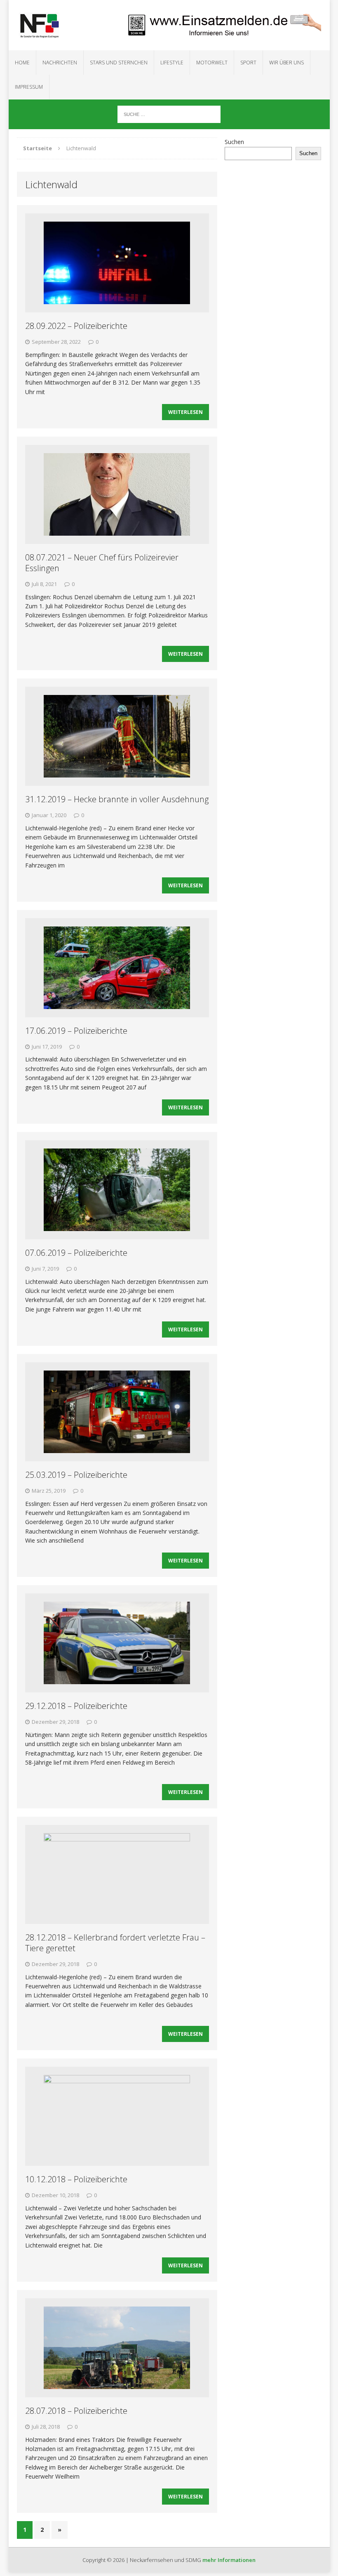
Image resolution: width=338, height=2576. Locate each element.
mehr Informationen (229, 2560)
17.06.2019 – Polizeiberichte (76, 1031)
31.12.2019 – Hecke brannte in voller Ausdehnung (117, 799)
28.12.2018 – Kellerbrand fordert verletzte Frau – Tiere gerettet (115, 1943)
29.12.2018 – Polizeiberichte (76, 1706)
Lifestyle (172, 63)
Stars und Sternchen (119, 63)
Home (22, 63)
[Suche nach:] (169, 114)
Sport (248, 63)
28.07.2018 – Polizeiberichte (76, 2411)
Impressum (29, 87)
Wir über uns (286, 63)
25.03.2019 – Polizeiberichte (76, 1475)
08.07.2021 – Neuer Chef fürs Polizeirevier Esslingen (102, 563)
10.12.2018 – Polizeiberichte (76, 2179)
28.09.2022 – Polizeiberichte (76, 326)
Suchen (234, 142)
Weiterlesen (185, 412)
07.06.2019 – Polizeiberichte (76, 1253)
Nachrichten (60, 63)
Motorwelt (212, 63)
